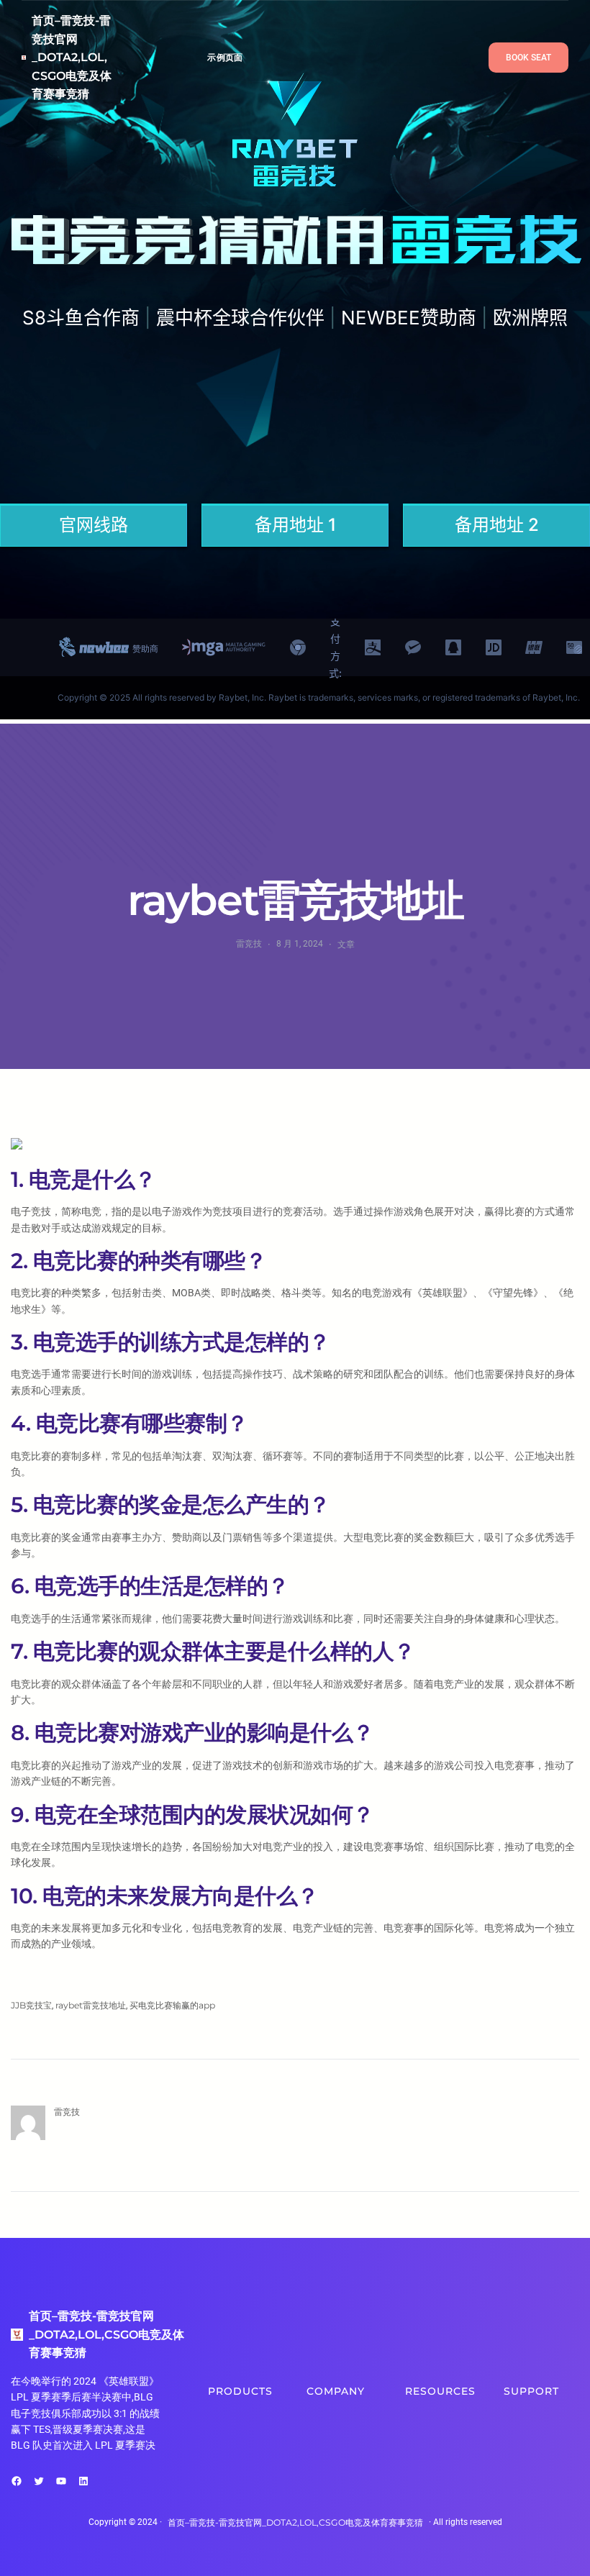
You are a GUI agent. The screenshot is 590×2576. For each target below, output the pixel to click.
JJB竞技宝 (31, 2005)
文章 (346, 944)
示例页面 (225, 57)
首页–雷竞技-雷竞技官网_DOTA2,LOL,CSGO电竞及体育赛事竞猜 (72, 57)
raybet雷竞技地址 (91, 2005)
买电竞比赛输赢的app (172, 2005)
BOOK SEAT (528, 58)
